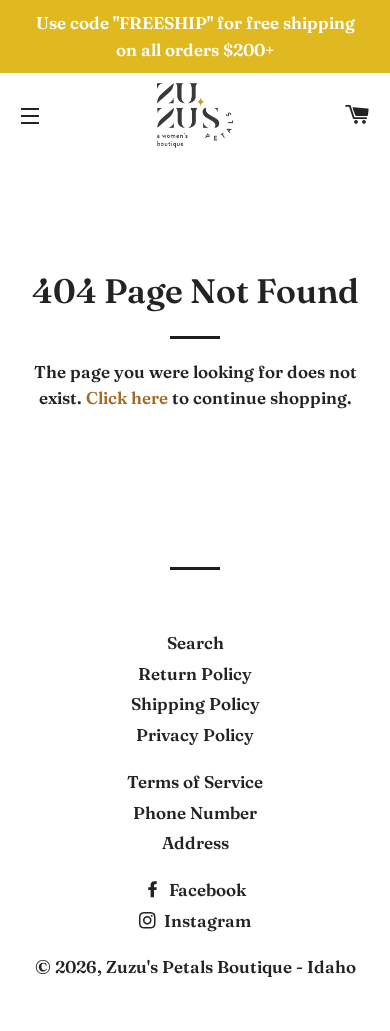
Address (195, 842)
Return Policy (195, 673)
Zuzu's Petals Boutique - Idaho (231, 966)
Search (195, 642)
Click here (127, 397)
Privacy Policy (195, 734)
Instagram (205, 920)
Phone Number (195, 812)
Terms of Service (195, 781)
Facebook (205, 889)
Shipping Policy (195, 703)
